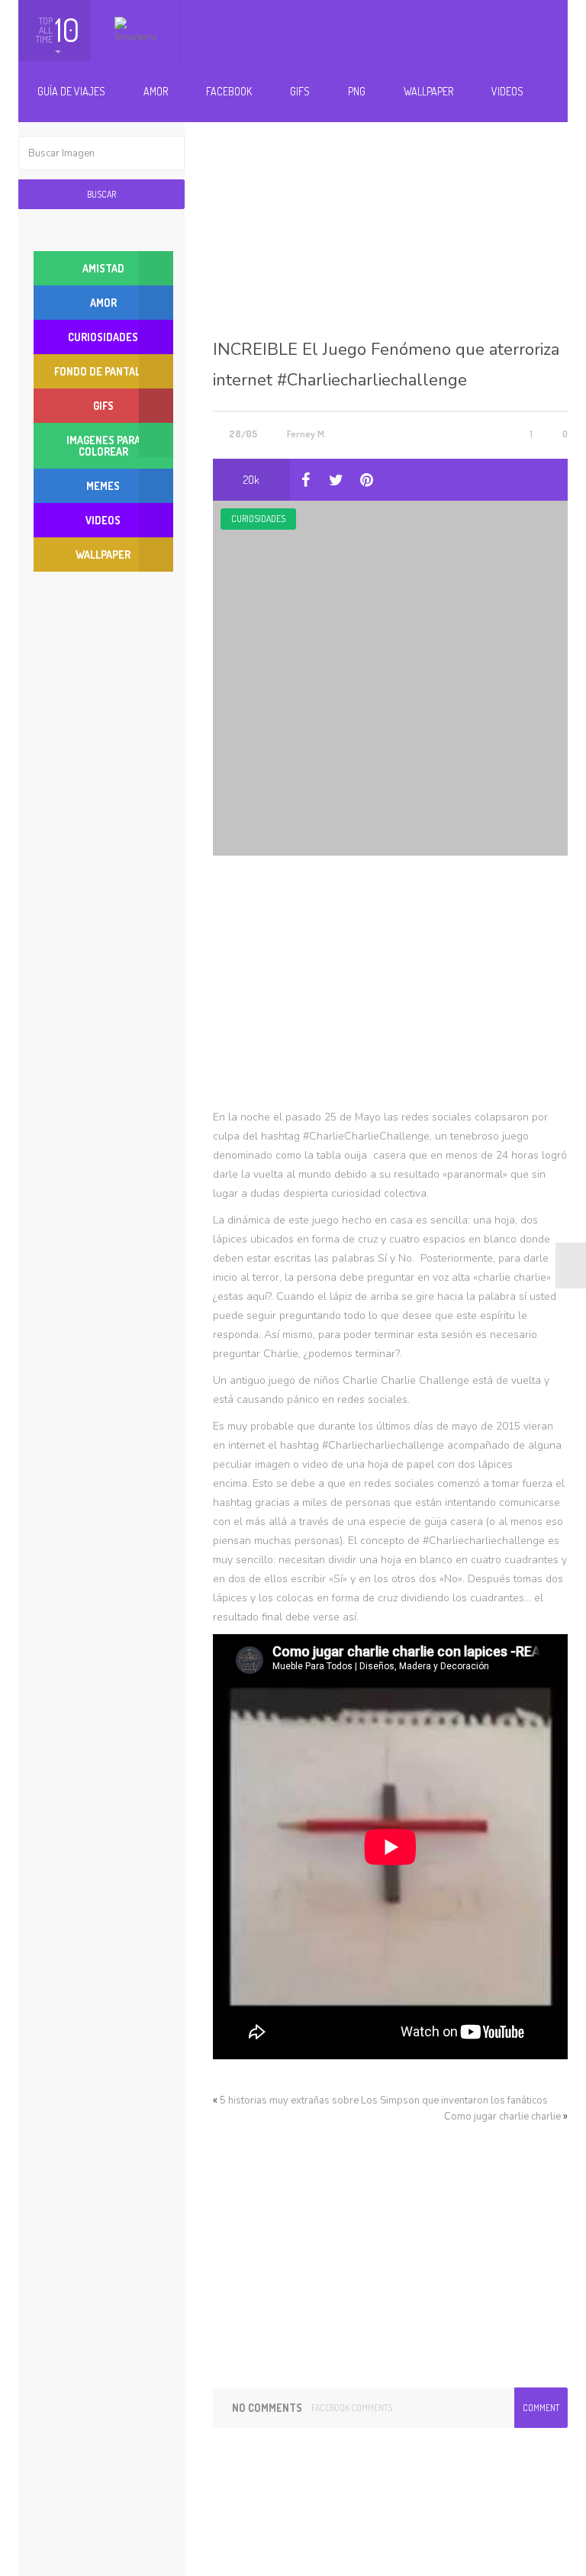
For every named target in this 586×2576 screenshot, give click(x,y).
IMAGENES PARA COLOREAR (103, 446)
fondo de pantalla (103, 371)
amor (103, 303)
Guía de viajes (71, 91)
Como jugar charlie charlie (502, 2117)
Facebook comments (352, 2408)
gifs (103, 406)
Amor (156, 91)
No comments (267, 2408)
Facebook (229, 91)
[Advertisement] (390, 212)
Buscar (101, 194)
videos (103, 520)
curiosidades (258, 519)
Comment (541, 2408)
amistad (103, 268)
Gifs (300, 91)
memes (103, 486)
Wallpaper (428, 91)
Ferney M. (307, 434)
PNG (357, 91)
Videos (507, 91)
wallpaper (103, 555)
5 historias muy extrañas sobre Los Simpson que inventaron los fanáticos (384, 2100)
